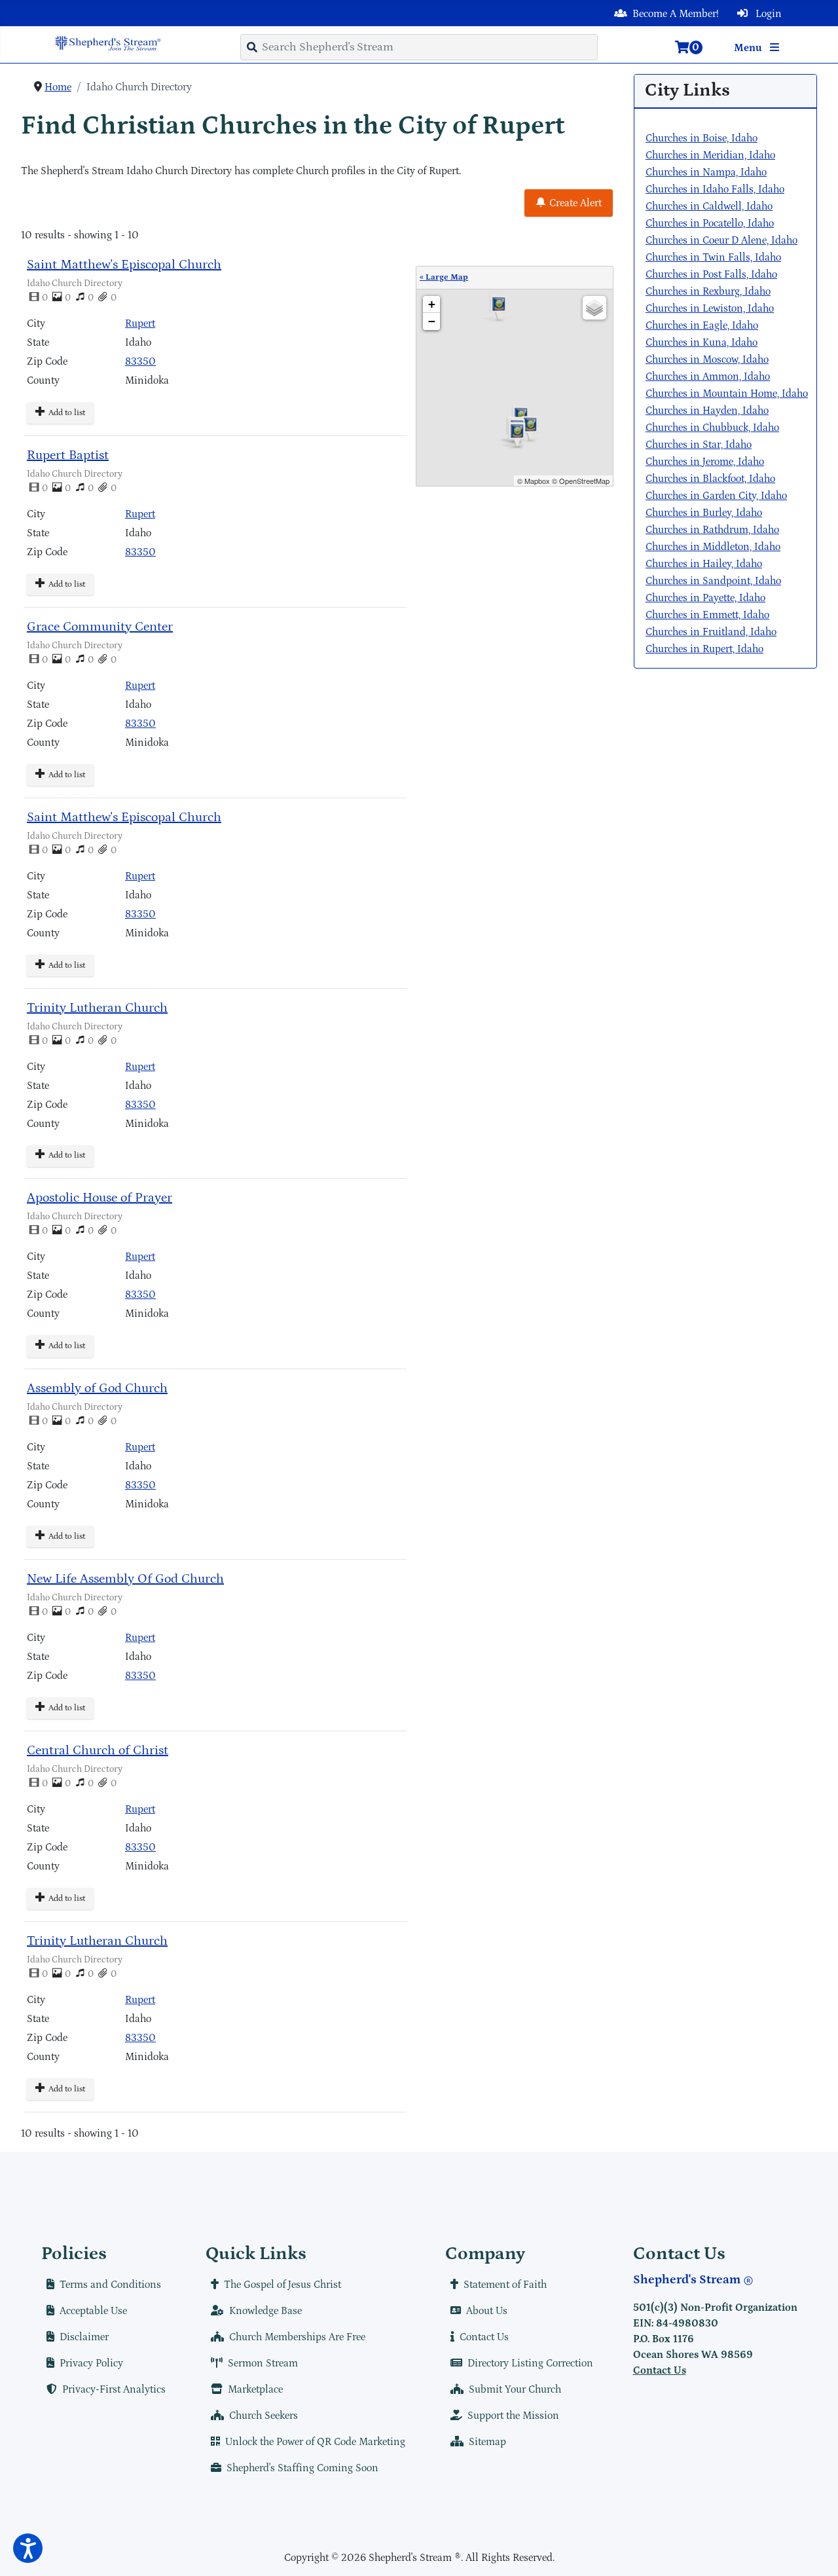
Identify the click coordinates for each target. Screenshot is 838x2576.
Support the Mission (513, 2416)
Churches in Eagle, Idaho (702, 325)
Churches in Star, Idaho (699, 445)
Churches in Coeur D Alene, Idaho (721, 240)
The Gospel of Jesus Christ (282, 2285)
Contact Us (484, 2337)
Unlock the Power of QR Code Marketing (315, 2442)
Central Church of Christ (98, 1750)
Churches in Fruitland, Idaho (711, 632)
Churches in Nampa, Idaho (706, 172)
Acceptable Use (93, 2311)
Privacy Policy (91, 2363)
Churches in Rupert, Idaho (704, 649)
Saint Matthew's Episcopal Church (124, 265)
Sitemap (487, 2442)
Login (767, 14)
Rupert (140, 323)
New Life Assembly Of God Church (125, 1579)
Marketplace (255, 2389)
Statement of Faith (505, 2285)
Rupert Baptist (68, 455)
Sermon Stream (263, 2363)
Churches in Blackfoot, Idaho (710, 479)
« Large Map (444, 277)
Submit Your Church (515, 2389)
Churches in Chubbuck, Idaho (712, 428)
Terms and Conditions (110, 2285)
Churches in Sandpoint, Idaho (713, 581)
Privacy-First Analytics (114, 2389)
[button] (28, 2548)
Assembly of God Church (97, 1388)
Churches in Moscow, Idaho (707, 359)
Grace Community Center (100, 627)
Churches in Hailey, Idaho (704, 564)
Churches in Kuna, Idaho (701, 342)
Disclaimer (84, 2337)
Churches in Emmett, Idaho (707, 615)
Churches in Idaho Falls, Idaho (715, 189)
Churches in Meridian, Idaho (710, 155)
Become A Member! (676, 14)
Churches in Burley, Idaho (704, 513)
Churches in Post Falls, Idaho (711, 274)
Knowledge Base (265, 2311)
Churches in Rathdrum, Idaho (712, 530)
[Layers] (594, 308)
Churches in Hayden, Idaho (707, 411)
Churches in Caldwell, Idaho (709, 206)
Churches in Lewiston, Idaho (710, 308)
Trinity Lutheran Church (97, 1008)
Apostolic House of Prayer (100, 1198)
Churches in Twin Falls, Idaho (713, 257)
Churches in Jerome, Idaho (705, 462)
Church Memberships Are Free (297, 2337)
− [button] (432, 321)
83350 (140, 361)
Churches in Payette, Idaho (705, 598)
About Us (487, 2311)
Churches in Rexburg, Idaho (708, 291)
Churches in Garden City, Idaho (716, 496)
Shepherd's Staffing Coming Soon (302, 2468)
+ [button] (432, 304)
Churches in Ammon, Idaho (708, 377)
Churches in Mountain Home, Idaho (727, 394)
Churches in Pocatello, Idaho (710, 223)
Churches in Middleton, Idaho (713, 547)
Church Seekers (264, 2416)
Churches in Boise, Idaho (701, 138)
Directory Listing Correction (530, 2363)
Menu (749, 48)
